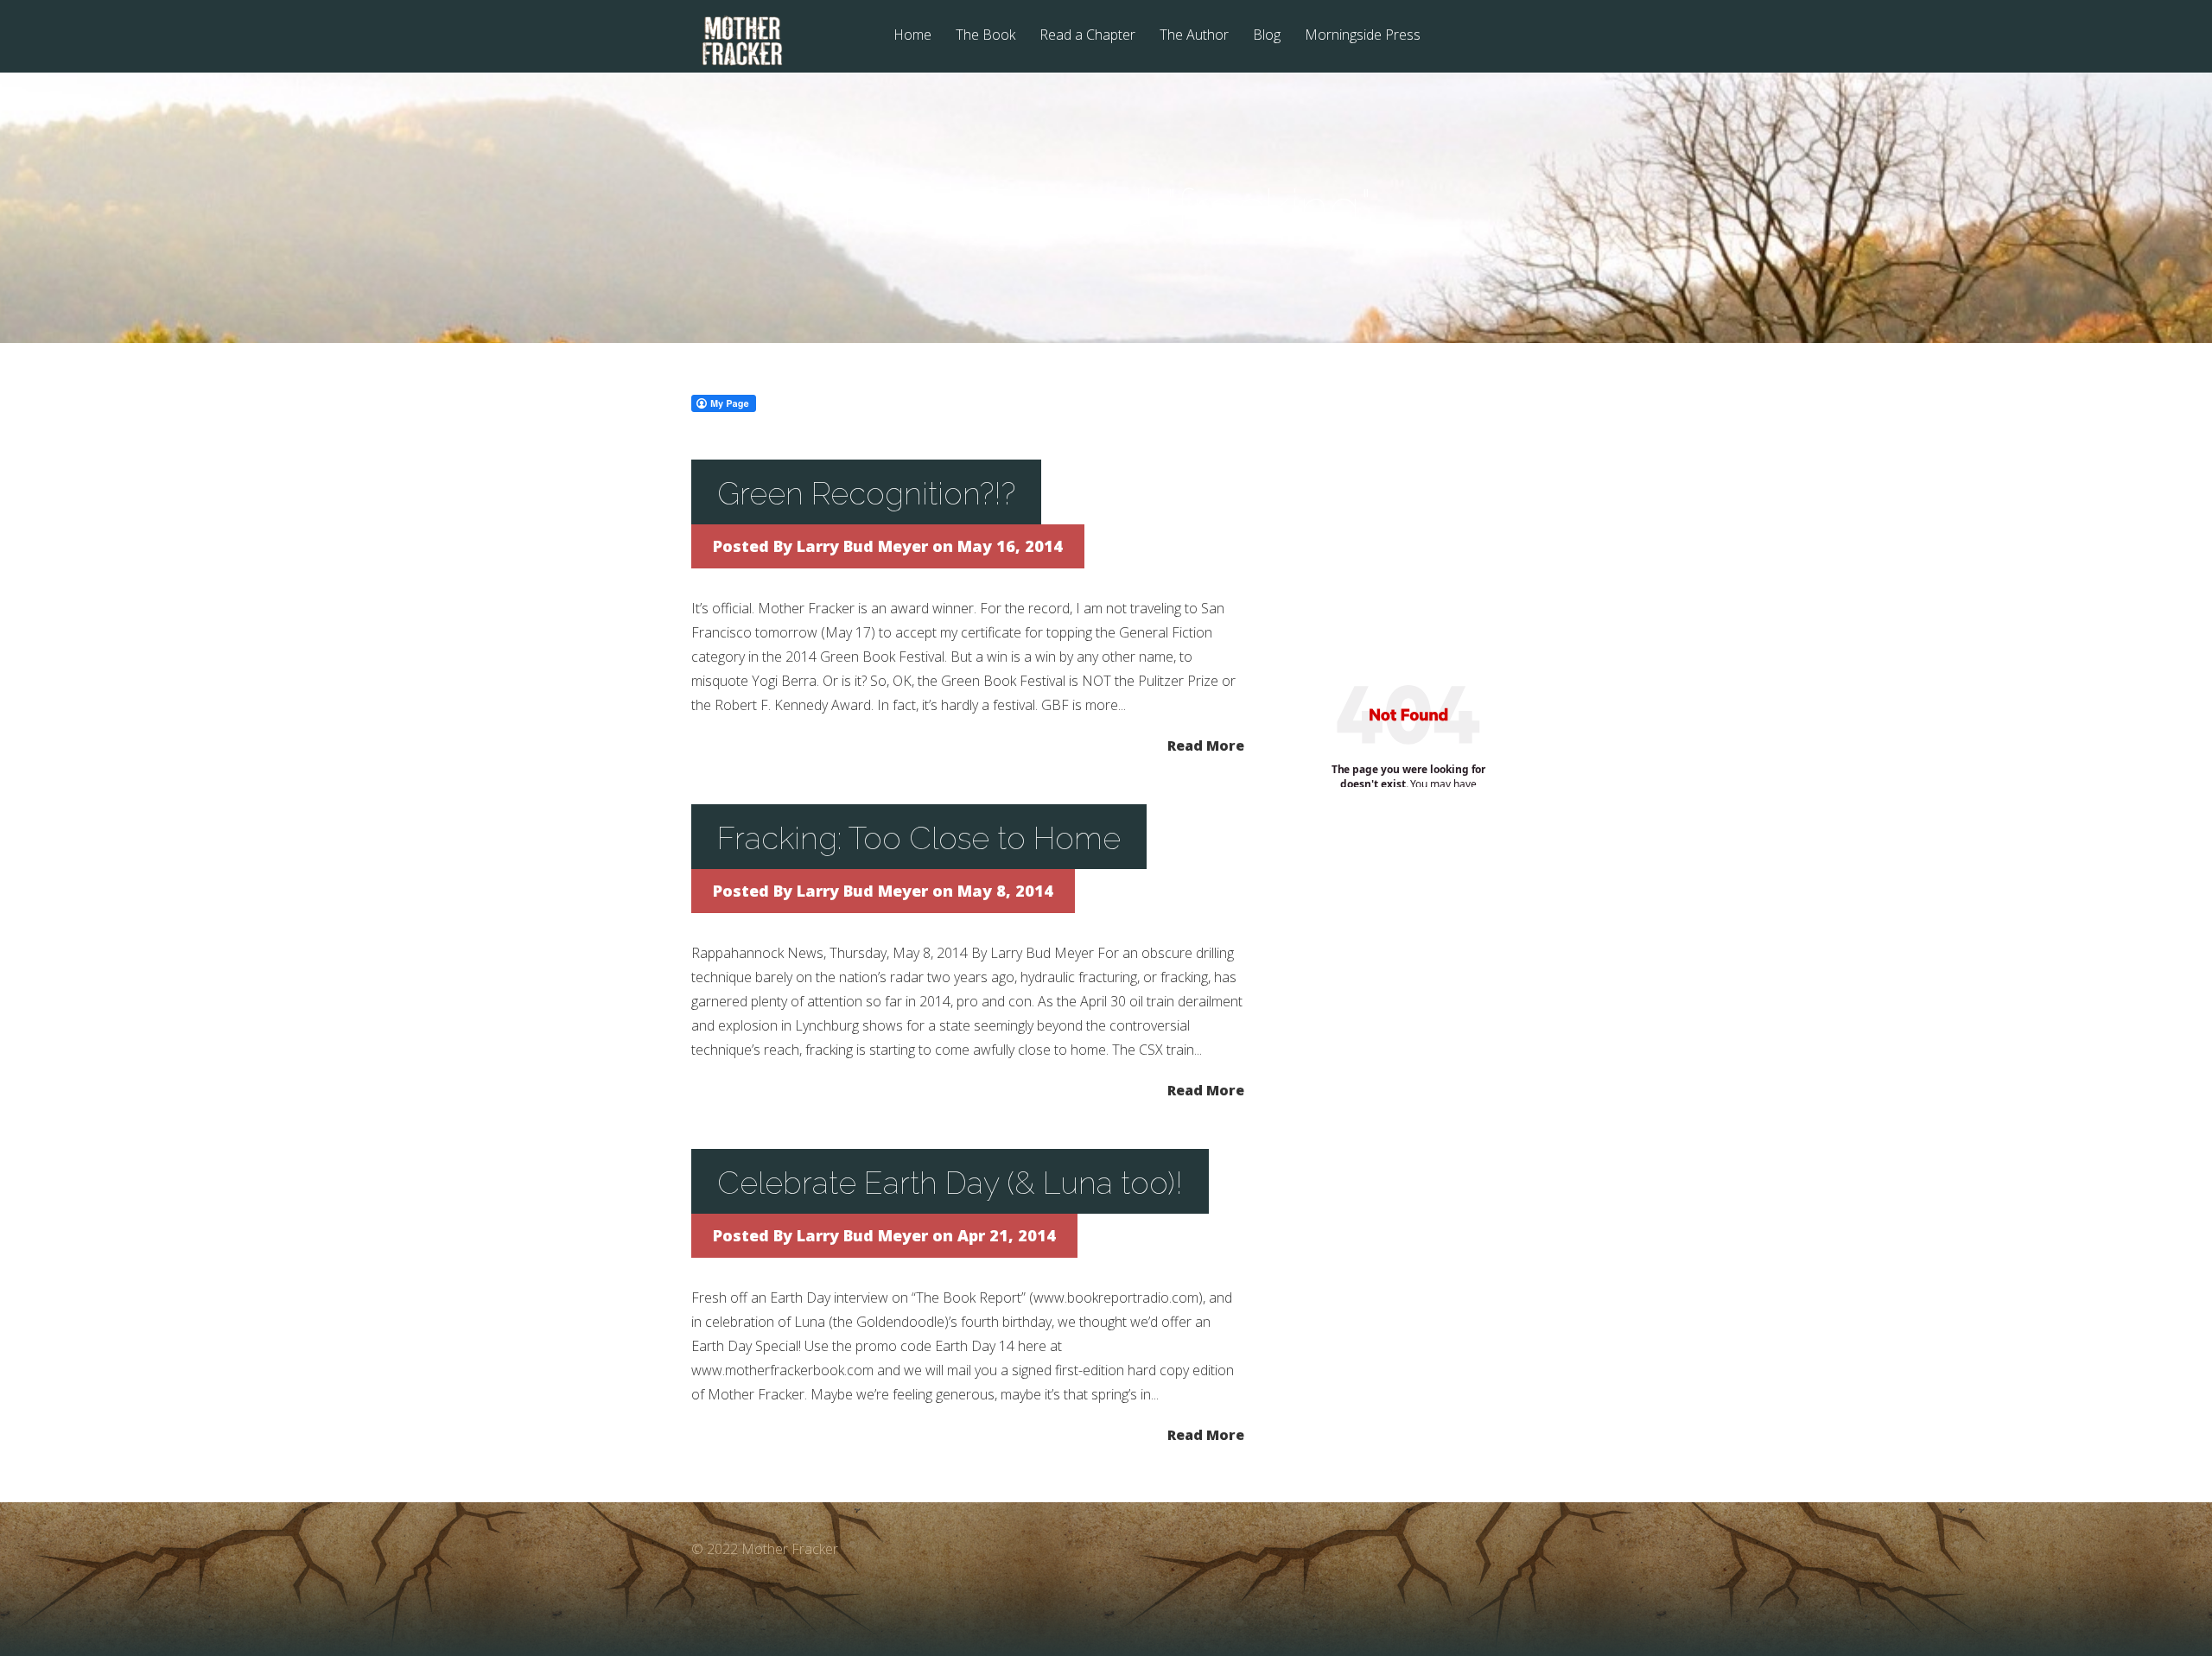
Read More (1206, 744)
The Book (985, 36)
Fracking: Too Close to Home (919, 838)
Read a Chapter (1087, 36)
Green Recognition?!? (866, 493)
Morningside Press (1363, 36)
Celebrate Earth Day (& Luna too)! (950, 1183)
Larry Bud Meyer (862, 546)
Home (912, 36)
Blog (1267, 36)
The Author (1194, 36)
